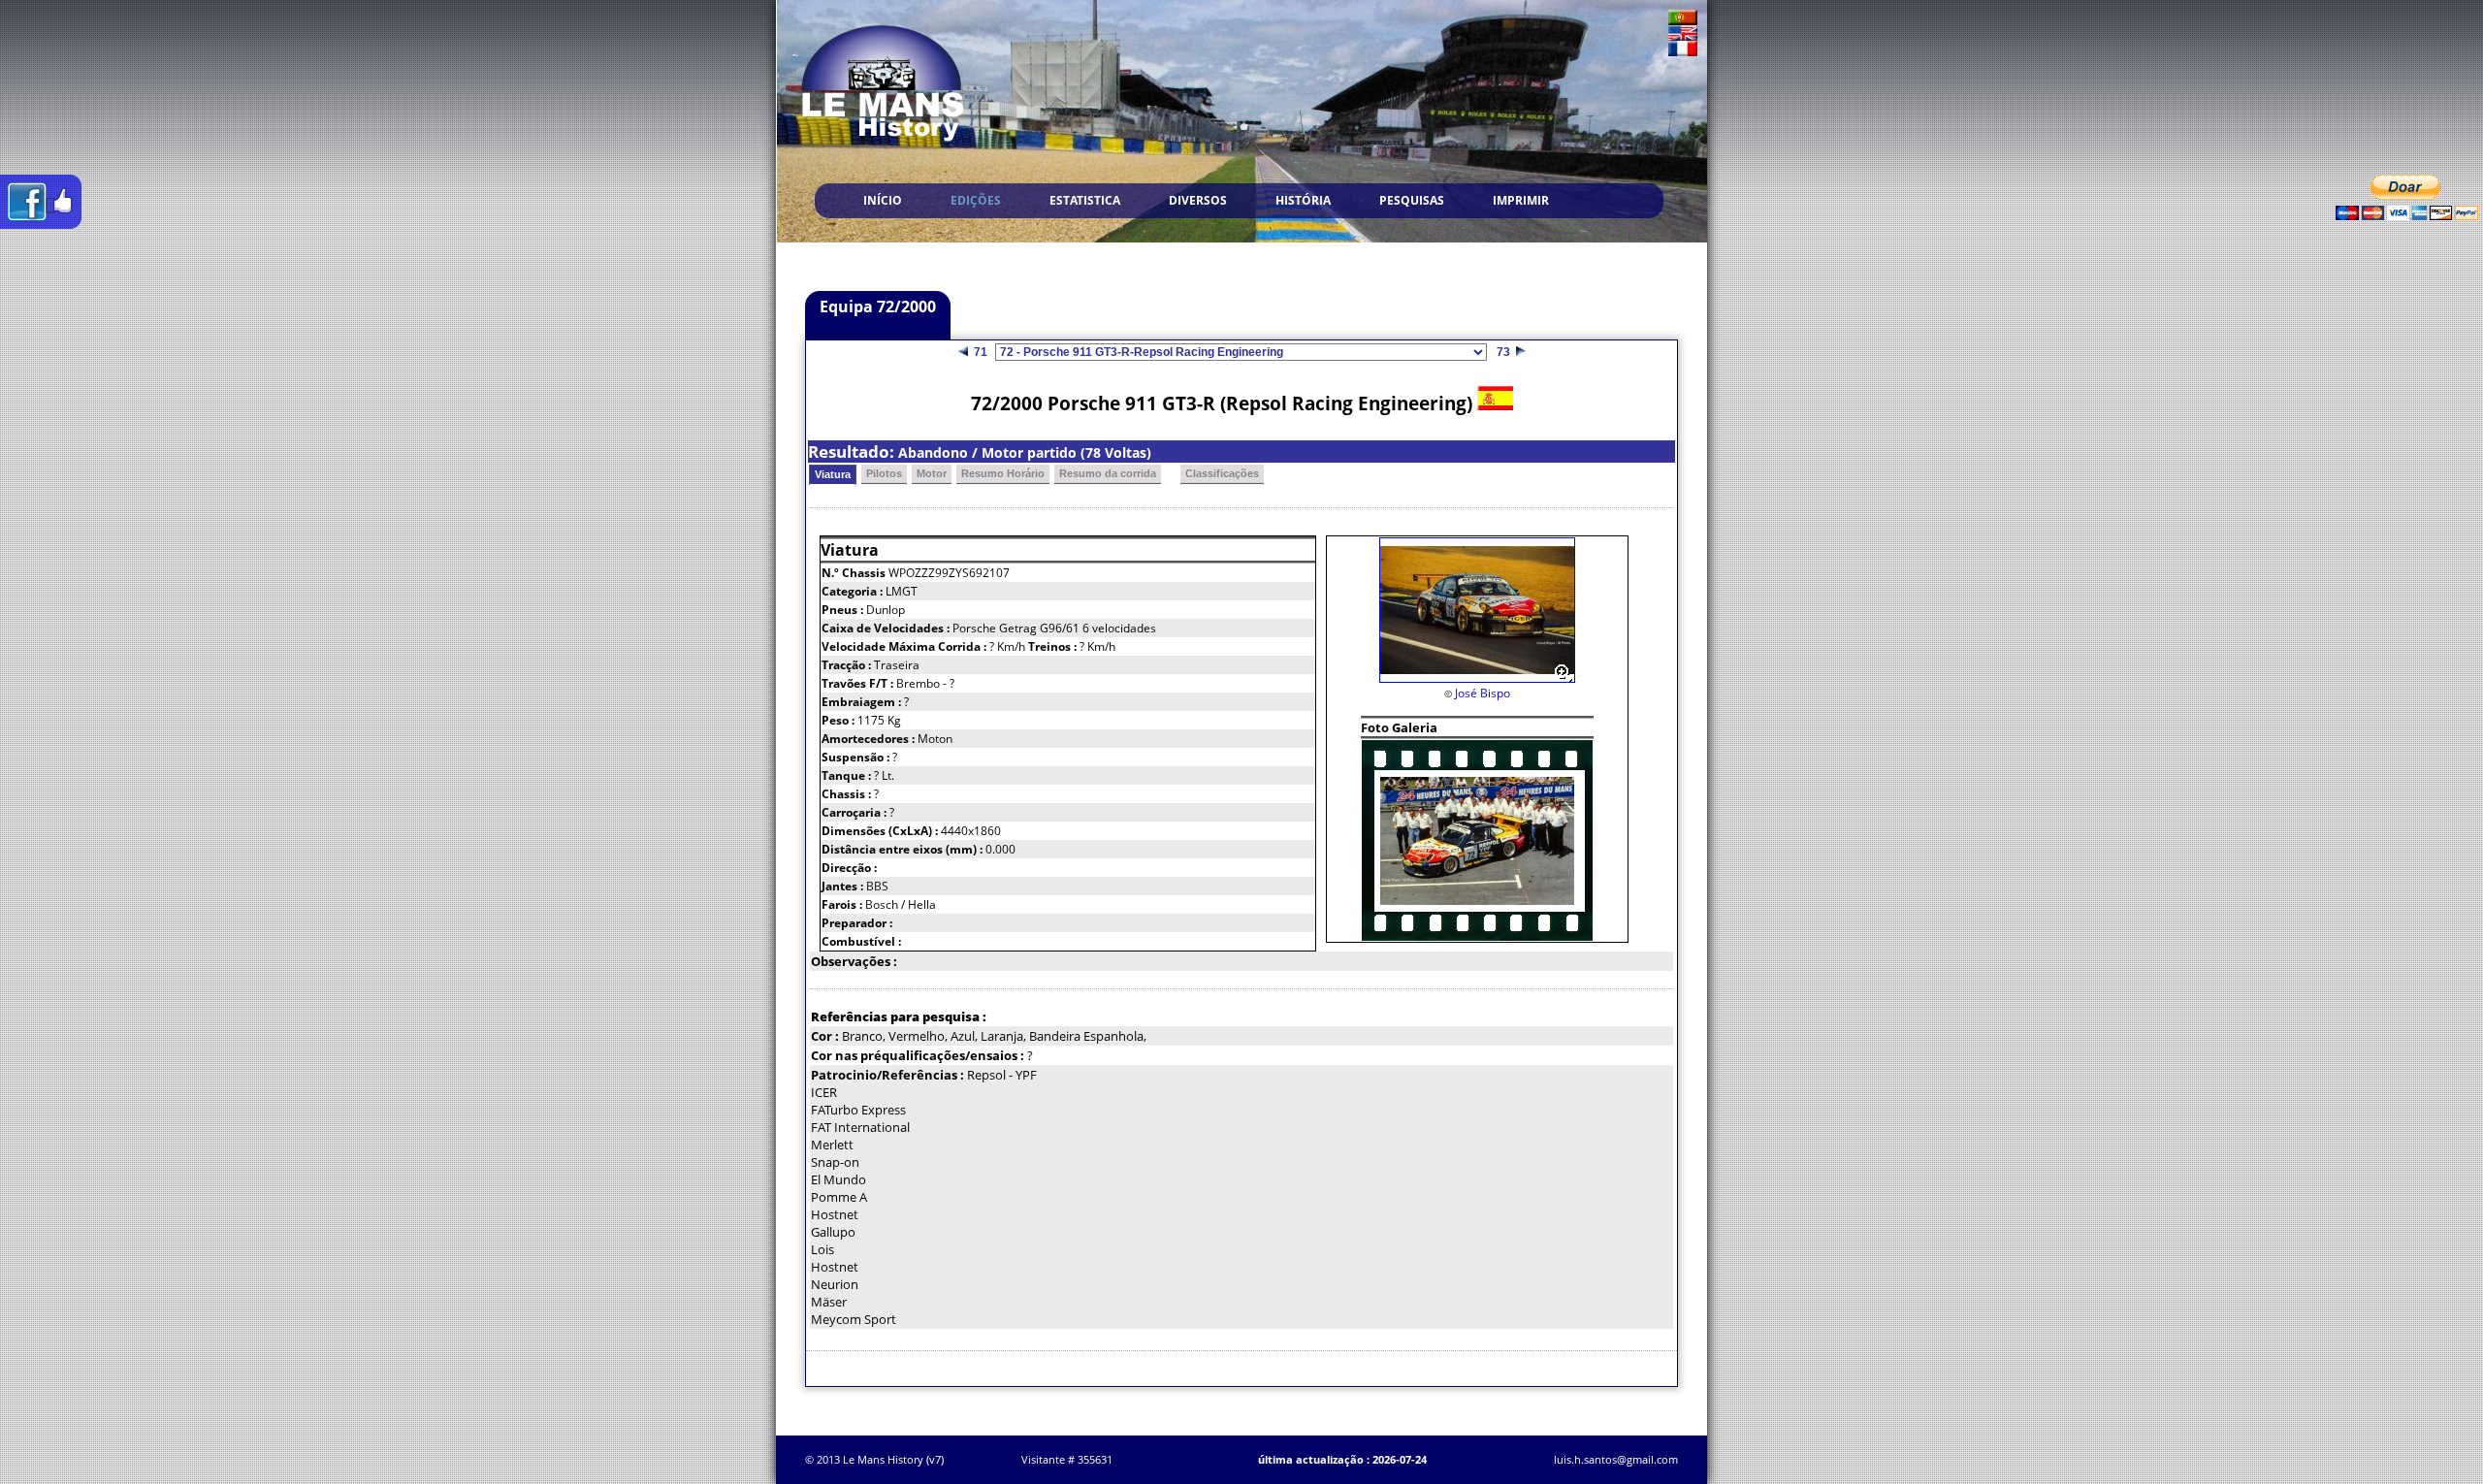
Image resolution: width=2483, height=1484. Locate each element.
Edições (976, 200)
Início (883, 200)
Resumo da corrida (1108, 473)
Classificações (1222, 473)
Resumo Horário (1003, 473)
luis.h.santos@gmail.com (1616, 1459)
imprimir (1521, 200)
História (1303, 200)
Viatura (833, 474)
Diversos (1198, 200)
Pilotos (884, 473)
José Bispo (1483, 693)
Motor (932, 473)
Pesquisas (1412, 200)
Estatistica (1085, 200)
